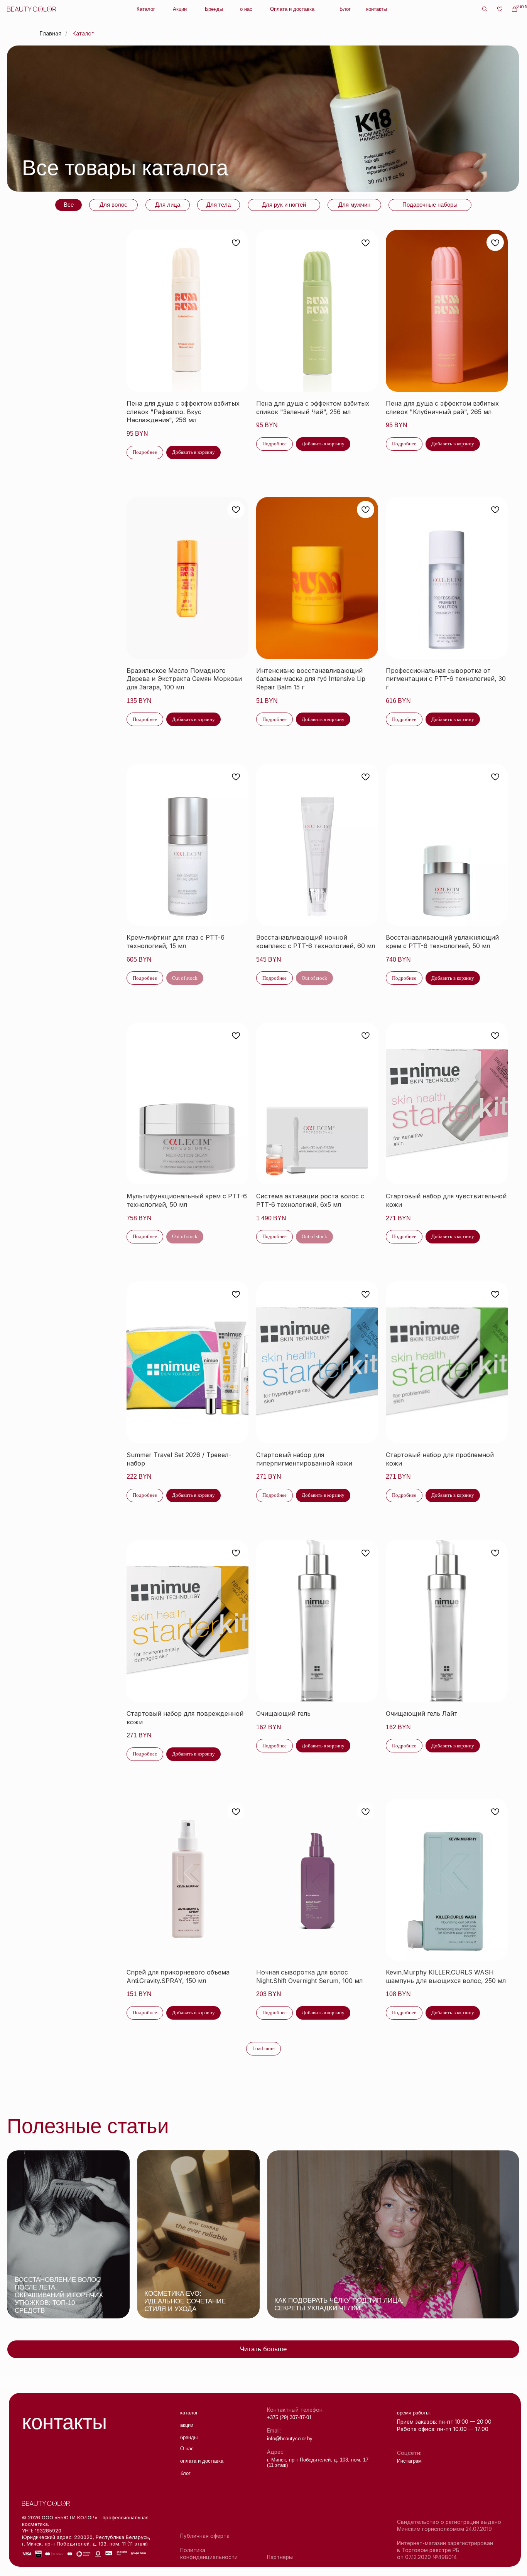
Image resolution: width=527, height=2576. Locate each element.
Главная (51, 33)
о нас (246, 9)
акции (187, 2425)
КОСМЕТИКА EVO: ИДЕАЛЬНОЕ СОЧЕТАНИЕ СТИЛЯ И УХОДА (185, 2301)
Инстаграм (409, 2461)
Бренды (214, 9)
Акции (180, 9)
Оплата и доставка (292, 9)
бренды (189, 2438)
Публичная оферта (205, 2536)
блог (186, 2473)
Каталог (146, 9)
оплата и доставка (202, 2461)
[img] (68, 2234)
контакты (377, 9)
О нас (187, 2449)
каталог (189, 2413)
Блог (345, 9)
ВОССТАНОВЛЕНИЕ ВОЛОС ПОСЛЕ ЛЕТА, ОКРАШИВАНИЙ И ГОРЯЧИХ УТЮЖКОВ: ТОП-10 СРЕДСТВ (59, 2295)
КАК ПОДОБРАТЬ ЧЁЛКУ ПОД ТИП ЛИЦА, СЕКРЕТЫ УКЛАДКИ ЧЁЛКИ (339, 2304)
